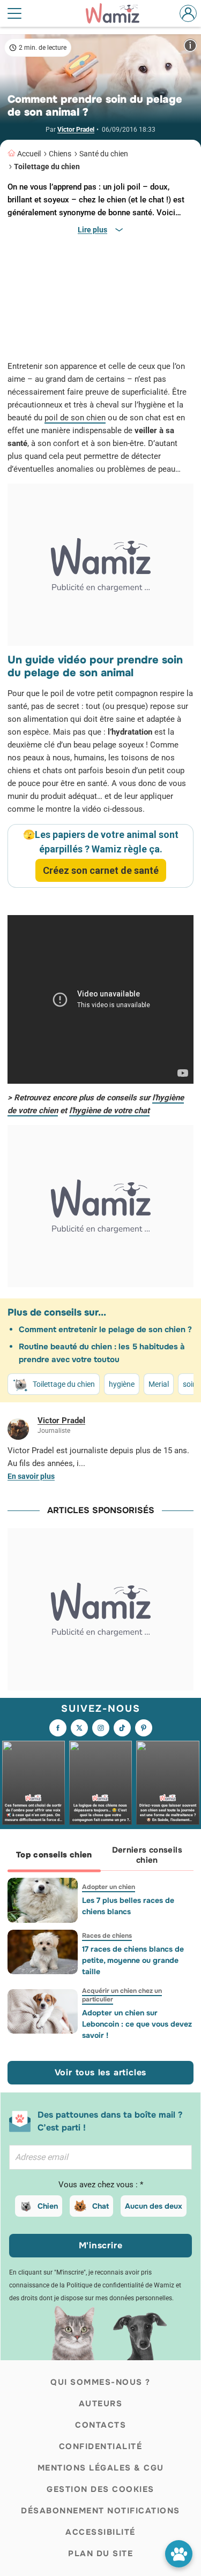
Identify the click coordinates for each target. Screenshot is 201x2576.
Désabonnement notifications (100, 2511)
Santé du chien (104, 154)
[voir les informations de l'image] (190, 45)
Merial (159, 1384)
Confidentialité (101, 2446)
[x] (79, 1728)
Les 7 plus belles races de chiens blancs (128, 1906)
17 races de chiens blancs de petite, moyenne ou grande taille (133, 1960)
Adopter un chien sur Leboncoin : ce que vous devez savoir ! (137, 2024)
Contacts (100, 2425)
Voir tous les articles (101, 2072)
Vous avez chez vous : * (101, 2185)
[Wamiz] (118, 13)
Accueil (29, 154)
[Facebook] (58, 1728)
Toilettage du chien (47, 167)
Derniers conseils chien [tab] (147, 1855)
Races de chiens (107, 1936)
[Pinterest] (144, 1728)
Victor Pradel (76, 130)
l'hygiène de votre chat (109, 1111)
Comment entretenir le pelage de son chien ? (105, 1329)
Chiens (60, 154)
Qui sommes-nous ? (100, 2382)
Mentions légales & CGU (101, 2468)
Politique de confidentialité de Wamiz (120, 2285)
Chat (100, 2206)
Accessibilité (100, 2532)
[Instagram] (101, 1728)
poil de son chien (75, 418)
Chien (48, 2206)
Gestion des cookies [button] (100, 2489)
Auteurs (101, 2404)
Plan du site (100, 2554)
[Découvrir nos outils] (179, 2554)
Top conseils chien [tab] (54, 1855)
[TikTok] (122, 1728)
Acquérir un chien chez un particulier (122, 1995)
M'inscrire (101, 2245)
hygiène (122, 1384)
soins (192, 1384)
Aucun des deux (154, 2206)
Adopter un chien (109, 1887)
